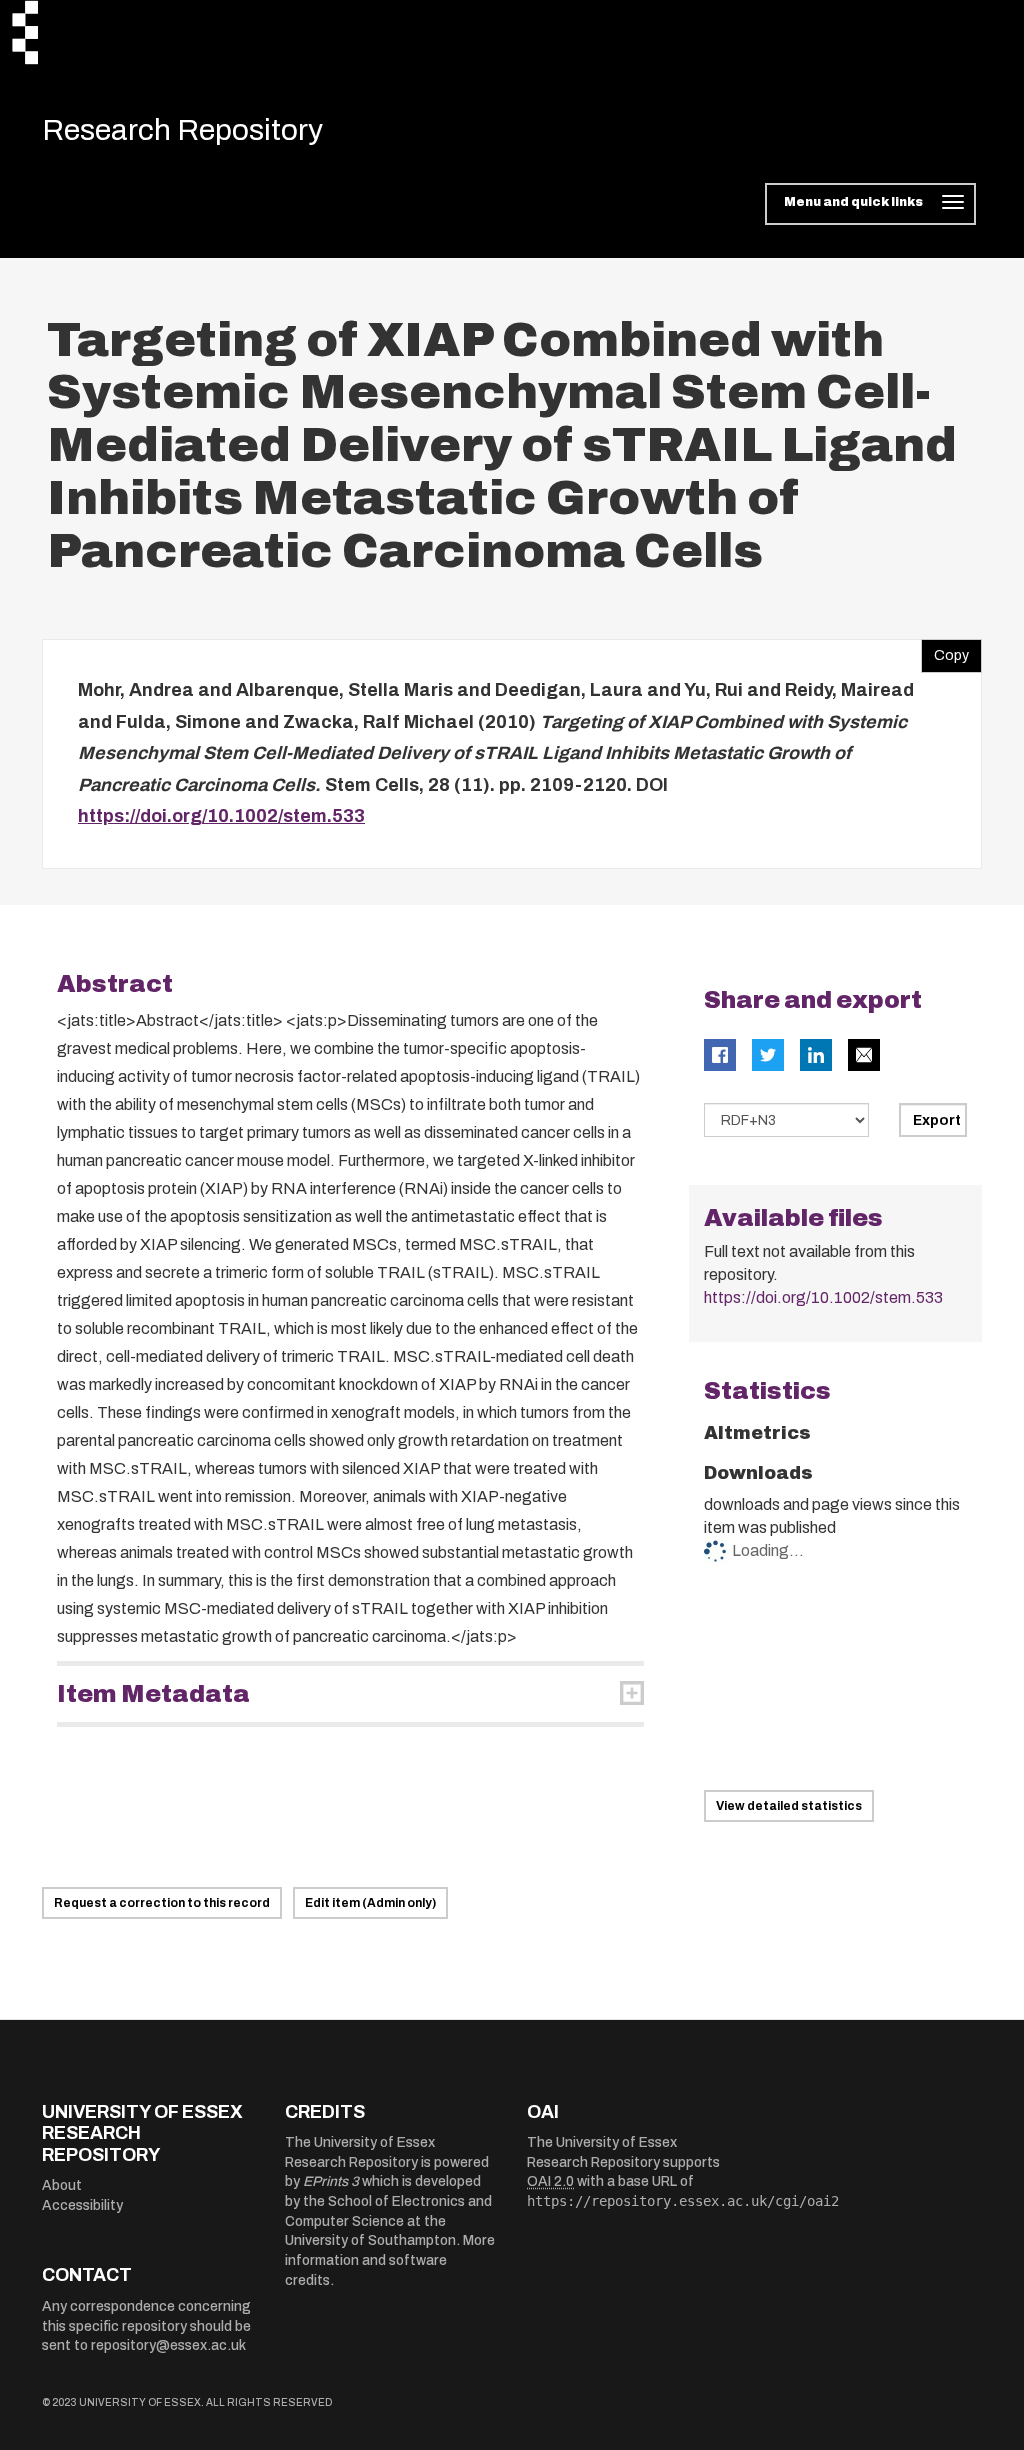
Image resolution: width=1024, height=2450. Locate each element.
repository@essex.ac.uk (168, 2345)
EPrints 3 (331, 2181)
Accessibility (82, 2205)
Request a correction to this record (162, 1903)
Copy (945, 651)
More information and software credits (390, 2260)
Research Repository (182, 130)
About (62, 2185)
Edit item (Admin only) (370, 1903)
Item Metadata (153, 1694)
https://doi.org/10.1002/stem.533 (221, 816)
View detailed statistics (789, 1806)
